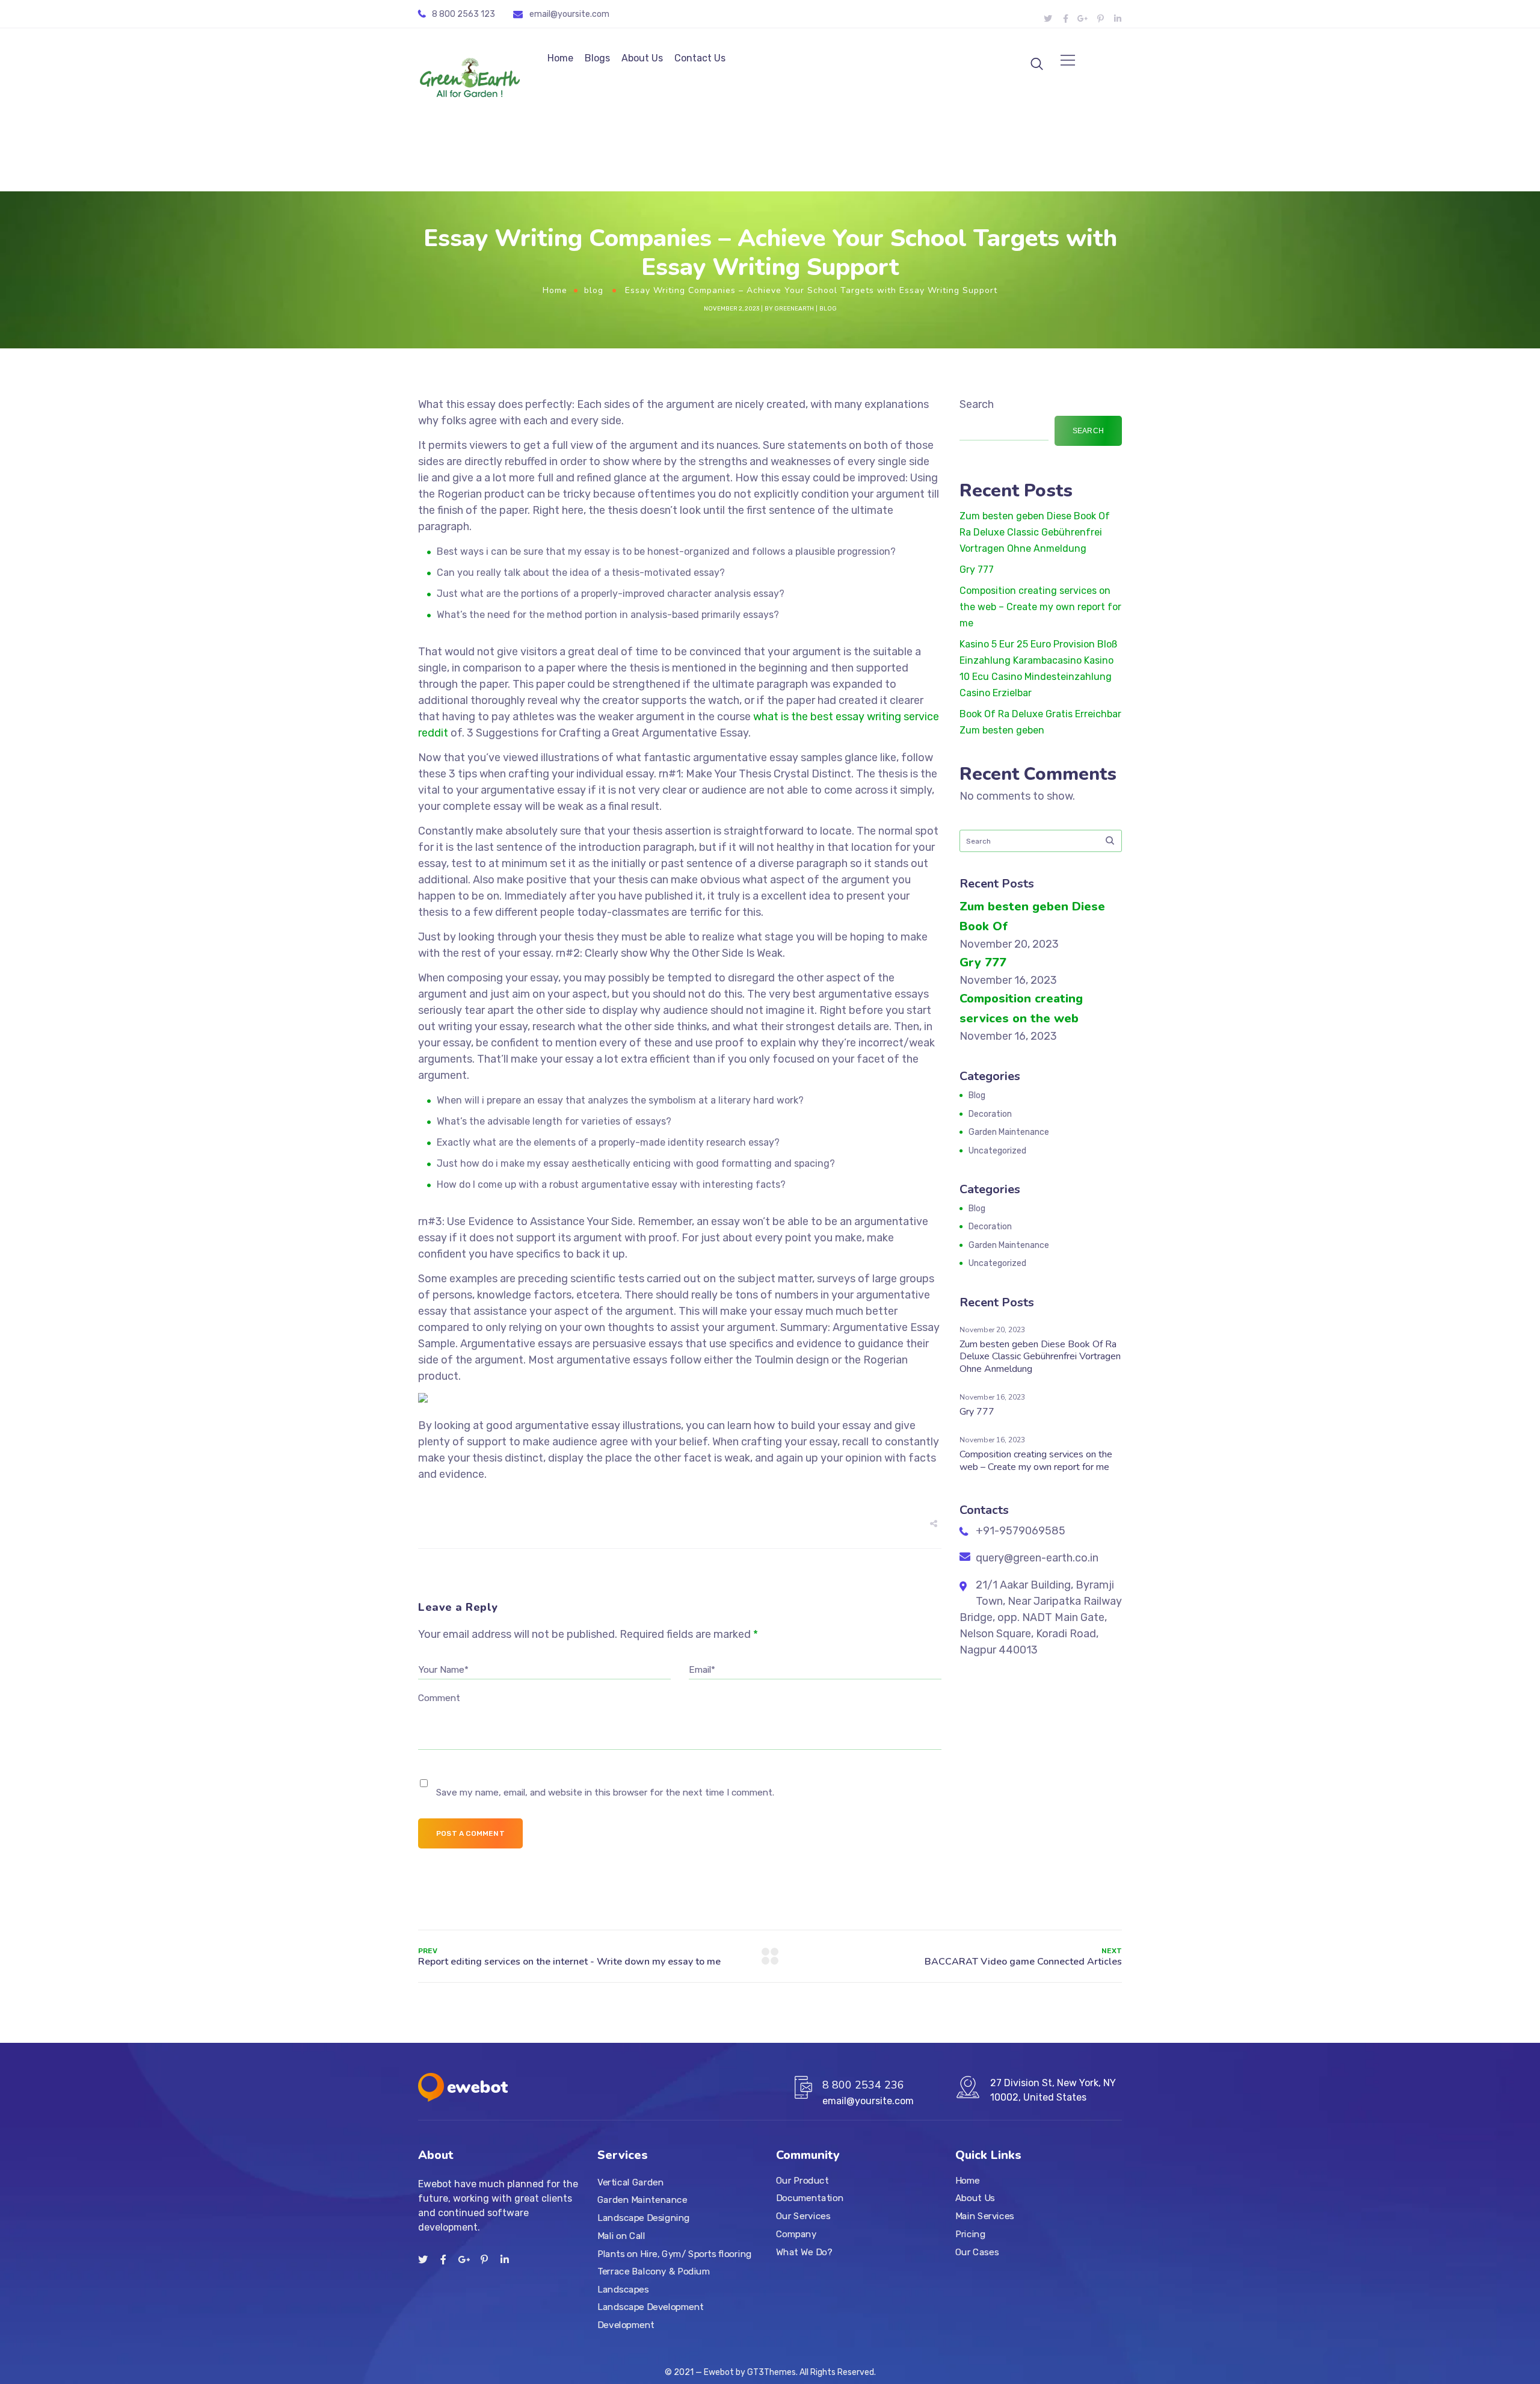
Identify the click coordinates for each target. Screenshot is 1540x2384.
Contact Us (700, 58)
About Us (642, 58)
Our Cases (977, 2252)
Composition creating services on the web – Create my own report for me (1040, 607)
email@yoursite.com (569, 14)
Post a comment (470, 1833)
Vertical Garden (630, 2182)
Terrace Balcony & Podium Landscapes (654, 2281)
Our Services (803, 2216)
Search (977, 404)
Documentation (810, 2198)
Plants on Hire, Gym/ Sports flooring (675, 2253)
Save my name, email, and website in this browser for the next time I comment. (605, 1793)
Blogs (597, 58)
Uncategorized (997, 1151)
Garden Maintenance (1009, 1132)
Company (796, 2234)
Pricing (970, 2234)
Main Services (985, 2216)
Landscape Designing (644, 2218)
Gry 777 (977, 570)
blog (594, 290)
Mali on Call (621, 2236)
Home (560, 58)
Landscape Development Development (651, 2316)
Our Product (802, 2181)
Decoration (990, 1114)
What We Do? (804, 2252)
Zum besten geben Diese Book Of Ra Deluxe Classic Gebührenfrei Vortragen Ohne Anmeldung (1035, 532)
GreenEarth (794, 309)
